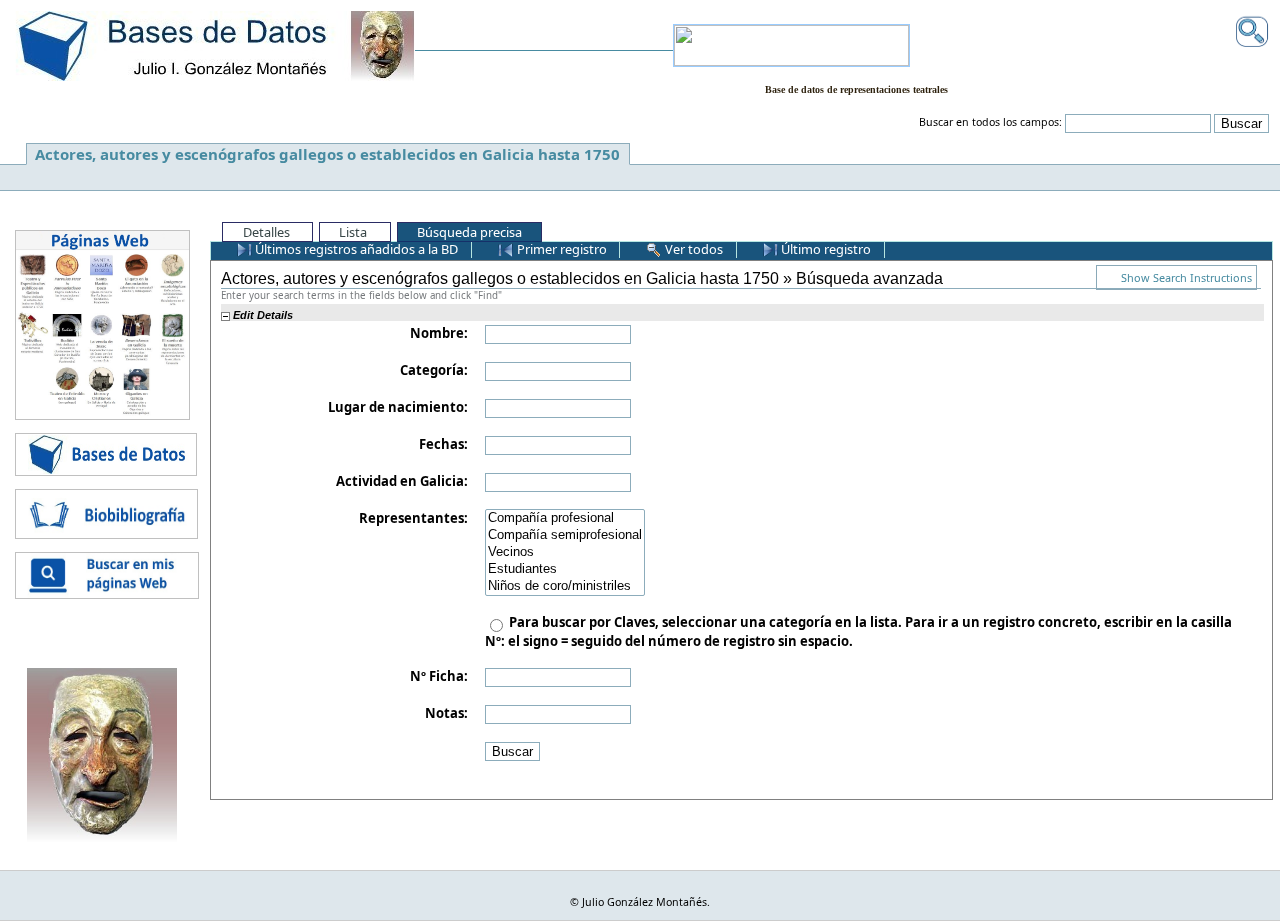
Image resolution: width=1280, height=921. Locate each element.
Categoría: (434, 370)
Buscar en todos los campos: (990, 122)
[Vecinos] (565, 552)
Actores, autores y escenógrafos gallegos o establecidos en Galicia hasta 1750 (327, 154)
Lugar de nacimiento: (398, 407)
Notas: (446, 713)
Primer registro (560, 249)
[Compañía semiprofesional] (565, 535)
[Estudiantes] (565, 569)
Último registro (824, 249)
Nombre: (439, 333)
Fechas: (443, 444)
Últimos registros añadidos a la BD (355, 249)
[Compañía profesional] (565, 518)
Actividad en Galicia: (402, 481)
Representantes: (413, 518)
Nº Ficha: (439, 676)
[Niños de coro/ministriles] (565, 586)
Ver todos (692, 249)
